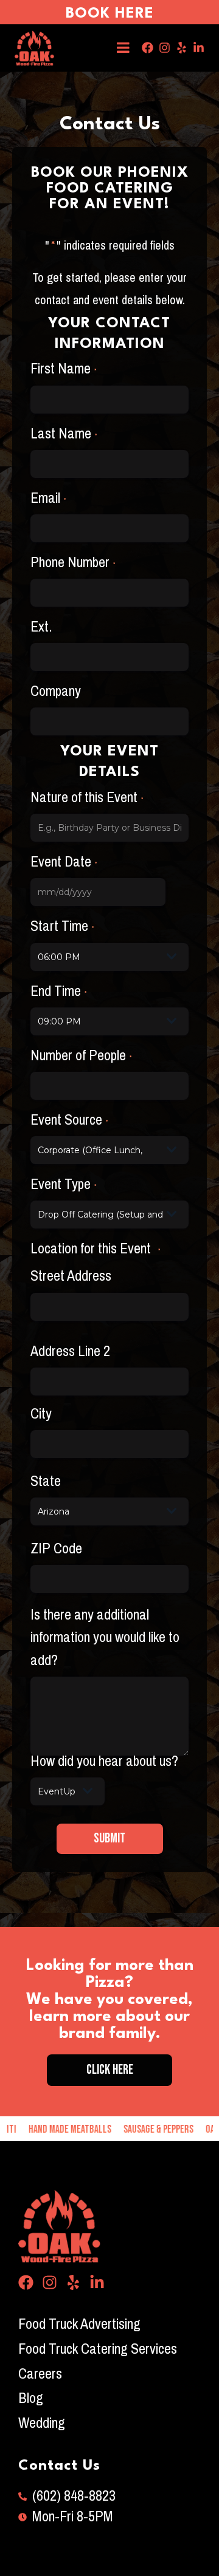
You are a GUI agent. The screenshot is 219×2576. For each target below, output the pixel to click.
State (46, 1481)
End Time (59, 991)
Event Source (69, 1120)
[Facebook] (148, 48)
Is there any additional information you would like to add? (105, 1638)
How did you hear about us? (104, 1761)
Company (56, 691)
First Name (64, 369)
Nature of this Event (87, 798)
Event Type (64, 1184)
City (41, 1414)
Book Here (110, 14)
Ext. (41, 627)
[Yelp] (182, 48)
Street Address (71, 1276)
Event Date (64, 862)
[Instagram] (165, 48)
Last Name (64, 434)
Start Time (62, 926)
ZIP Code (56, 1549)
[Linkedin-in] (199, 48)
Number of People (81, 1056)
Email (48, 498)
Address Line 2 (70, 1351)
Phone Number (73, 563)
